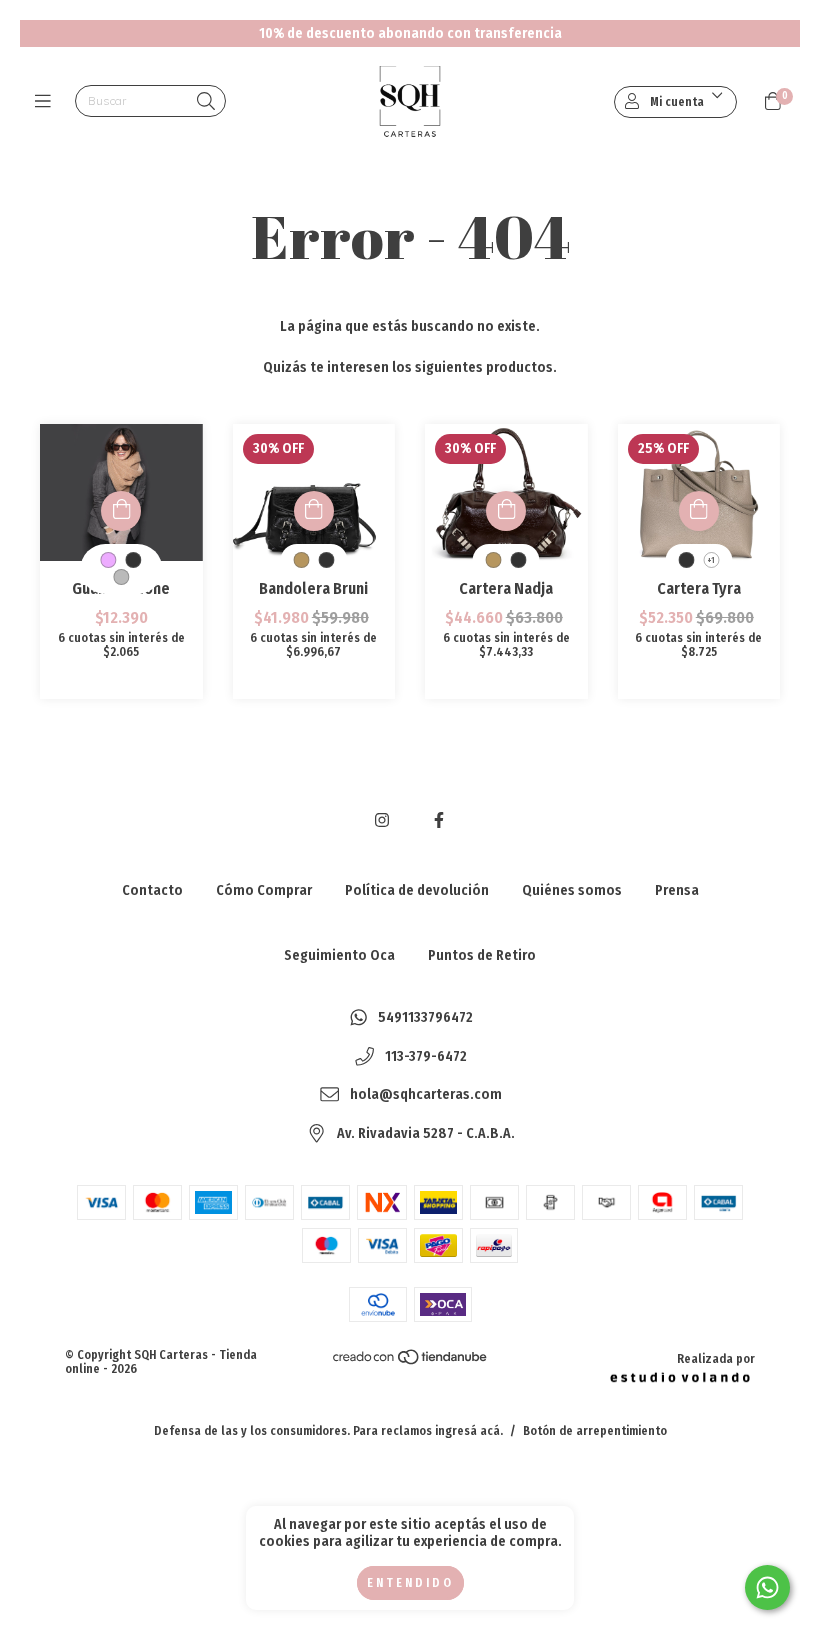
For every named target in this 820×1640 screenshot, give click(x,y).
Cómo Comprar (264, 890)
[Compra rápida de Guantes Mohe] (121, 511)
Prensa (677, 890)
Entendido (410, 1583)
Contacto (152, 890)
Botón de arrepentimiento (595, 1431)
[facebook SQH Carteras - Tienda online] (439, 820)
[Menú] (47, 102)
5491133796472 (425, 1018)
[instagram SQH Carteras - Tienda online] (382, 820)
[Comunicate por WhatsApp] (767, 1587)
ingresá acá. (469, 1431)
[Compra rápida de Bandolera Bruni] (314, 511)
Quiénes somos (572, 890)
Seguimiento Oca (339, 955)
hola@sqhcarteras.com (426, 1095)
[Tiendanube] (411, 1361)
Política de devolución (417, 890)
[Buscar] (206, 102)
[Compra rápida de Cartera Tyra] (699, 511)
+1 (711, 560)
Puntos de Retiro (482, 955)
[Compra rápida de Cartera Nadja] (506, 511)
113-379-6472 (426, 1056)
